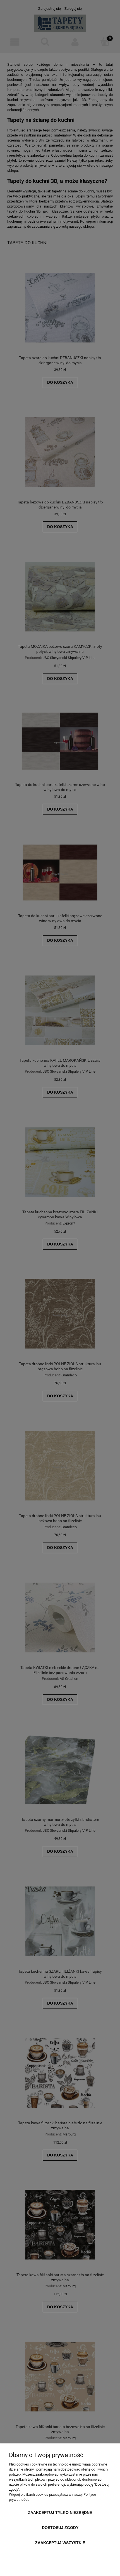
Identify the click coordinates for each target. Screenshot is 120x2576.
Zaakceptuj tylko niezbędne (60, 2513)
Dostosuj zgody (60, 2528)
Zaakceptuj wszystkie (60, 2543)
